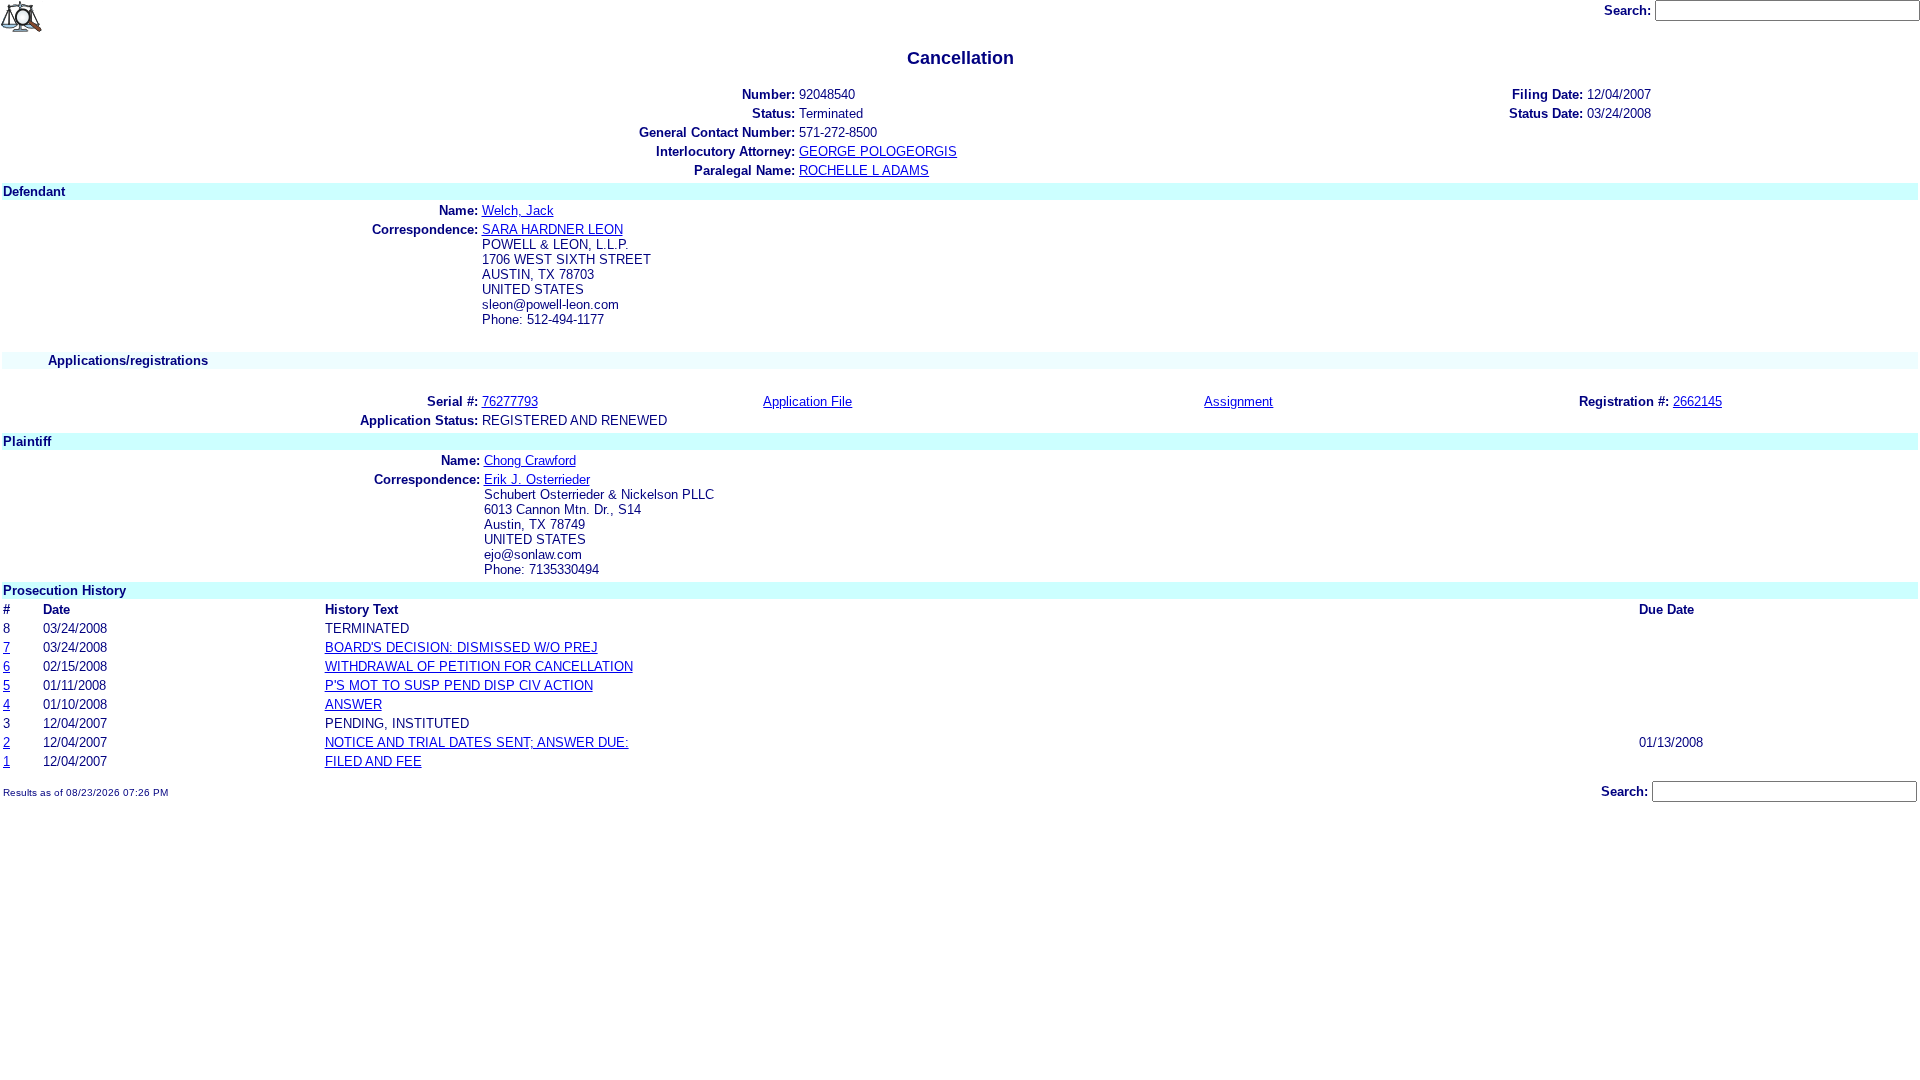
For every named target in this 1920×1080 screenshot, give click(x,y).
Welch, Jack (518, 210)
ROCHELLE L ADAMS (864, 170)
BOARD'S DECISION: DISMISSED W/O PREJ (461, 647)
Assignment (1238, 401)
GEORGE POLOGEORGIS (878, 151)
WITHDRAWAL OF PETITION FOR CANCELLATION (479, 666)
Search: (1629, 10)
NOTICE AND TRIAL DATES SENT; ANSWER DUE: (477, 742)
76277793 (510, 401)
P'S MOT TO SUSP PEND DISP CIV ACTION (459, 685)
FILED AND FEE (373, 761)
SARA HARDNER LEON (552, 229)
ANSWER (353, 704)
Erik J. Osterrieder (537, 479)
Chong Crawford (530, 460)
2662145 (1697, 401)
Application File (807, 401)
